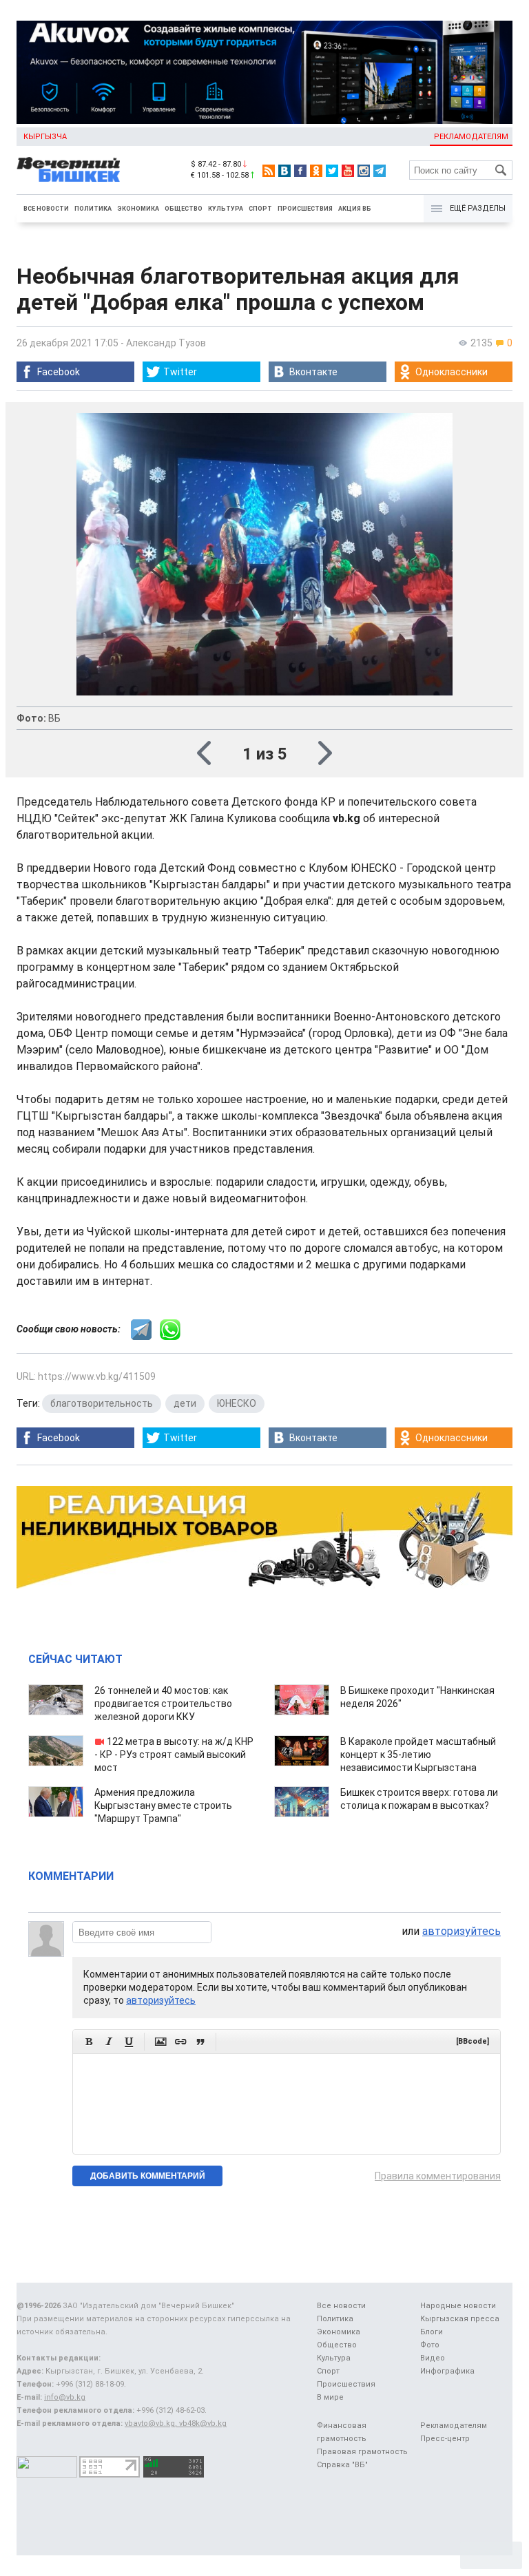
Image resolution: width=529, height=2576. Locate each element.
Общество (184, 209)
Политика (93, 209)
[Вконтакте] (284, 171)
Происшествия (305, 209)
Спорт (260, 209)
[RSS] (269, 171)
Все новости (46, 209)
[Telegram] (380, 171)
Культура (226, 209)
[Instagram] (364, 171)
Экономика (138, 209)
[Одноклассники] (316, 171)
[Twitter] (332, 171)
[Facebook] (300, 171)
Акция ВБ (355, 209)
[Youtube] (348, 171)
